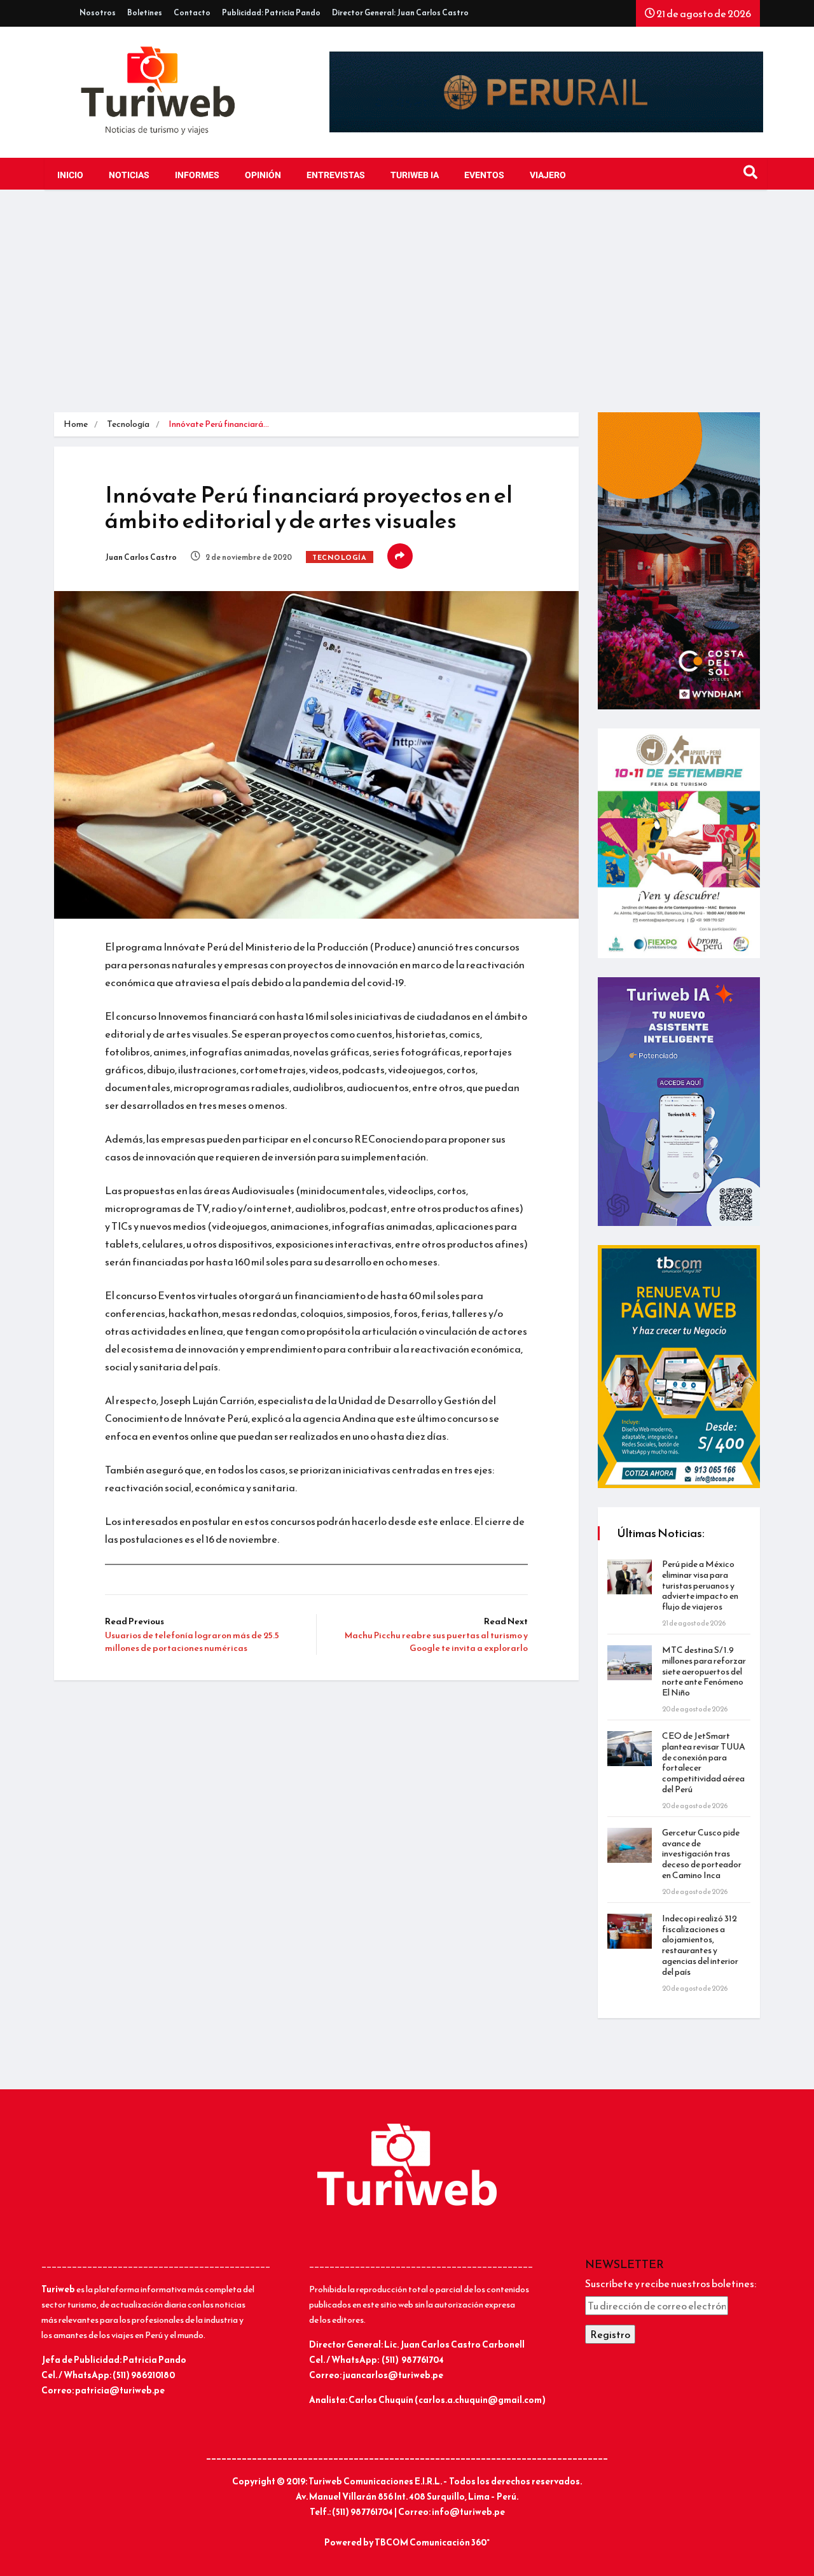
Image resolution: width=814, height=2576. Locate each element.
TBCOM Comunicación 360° (432, 2543)
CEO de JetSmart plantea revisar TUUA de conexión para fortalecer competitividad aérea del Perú (704, 1763)
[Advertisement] (407, 304)
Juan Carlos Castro (141, 557)
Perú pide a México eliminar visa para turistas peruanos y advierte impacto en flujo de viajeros (700, 1585)
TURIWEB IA (415, 175)
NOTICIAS (129, 175)
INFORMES (197, 175)
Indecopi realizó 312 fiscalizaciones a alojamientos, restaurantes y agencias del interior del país (700, 1945)
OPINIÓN (263, 175)
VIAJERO (548, 175)
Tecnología (128, 424)
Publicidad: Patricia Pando (271, 13)
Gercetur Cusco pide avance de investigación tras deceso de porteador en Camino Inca (702, 1854)
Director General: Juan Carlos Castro (400, 13)
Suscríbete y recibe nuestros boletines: (671, 2283)
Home (76, 424)
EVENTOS (484, 175)
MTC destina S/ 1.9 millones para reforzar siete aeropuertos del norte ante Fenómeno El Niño (704, 1671)
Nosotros (98, 13)
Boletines (145, 13)
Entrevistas (336, 175)
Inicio (70, 175)
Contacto (192, 13)
